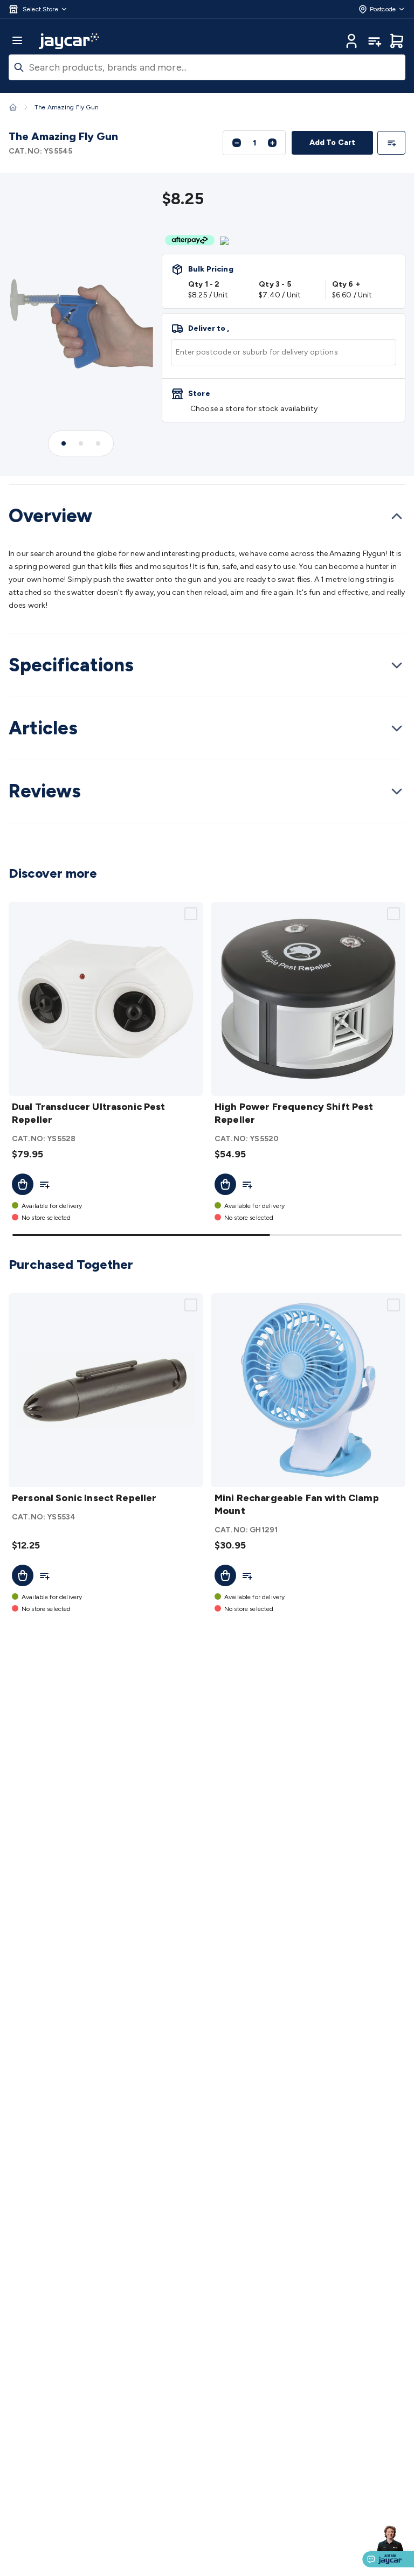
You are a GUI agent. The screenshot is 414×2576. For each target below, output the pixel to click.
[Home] (13, 107)
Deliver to (209, 329)
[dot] (64, 443)
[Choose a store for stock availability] (284, 400)
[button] (38, 9)
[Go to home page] (69, 41)
